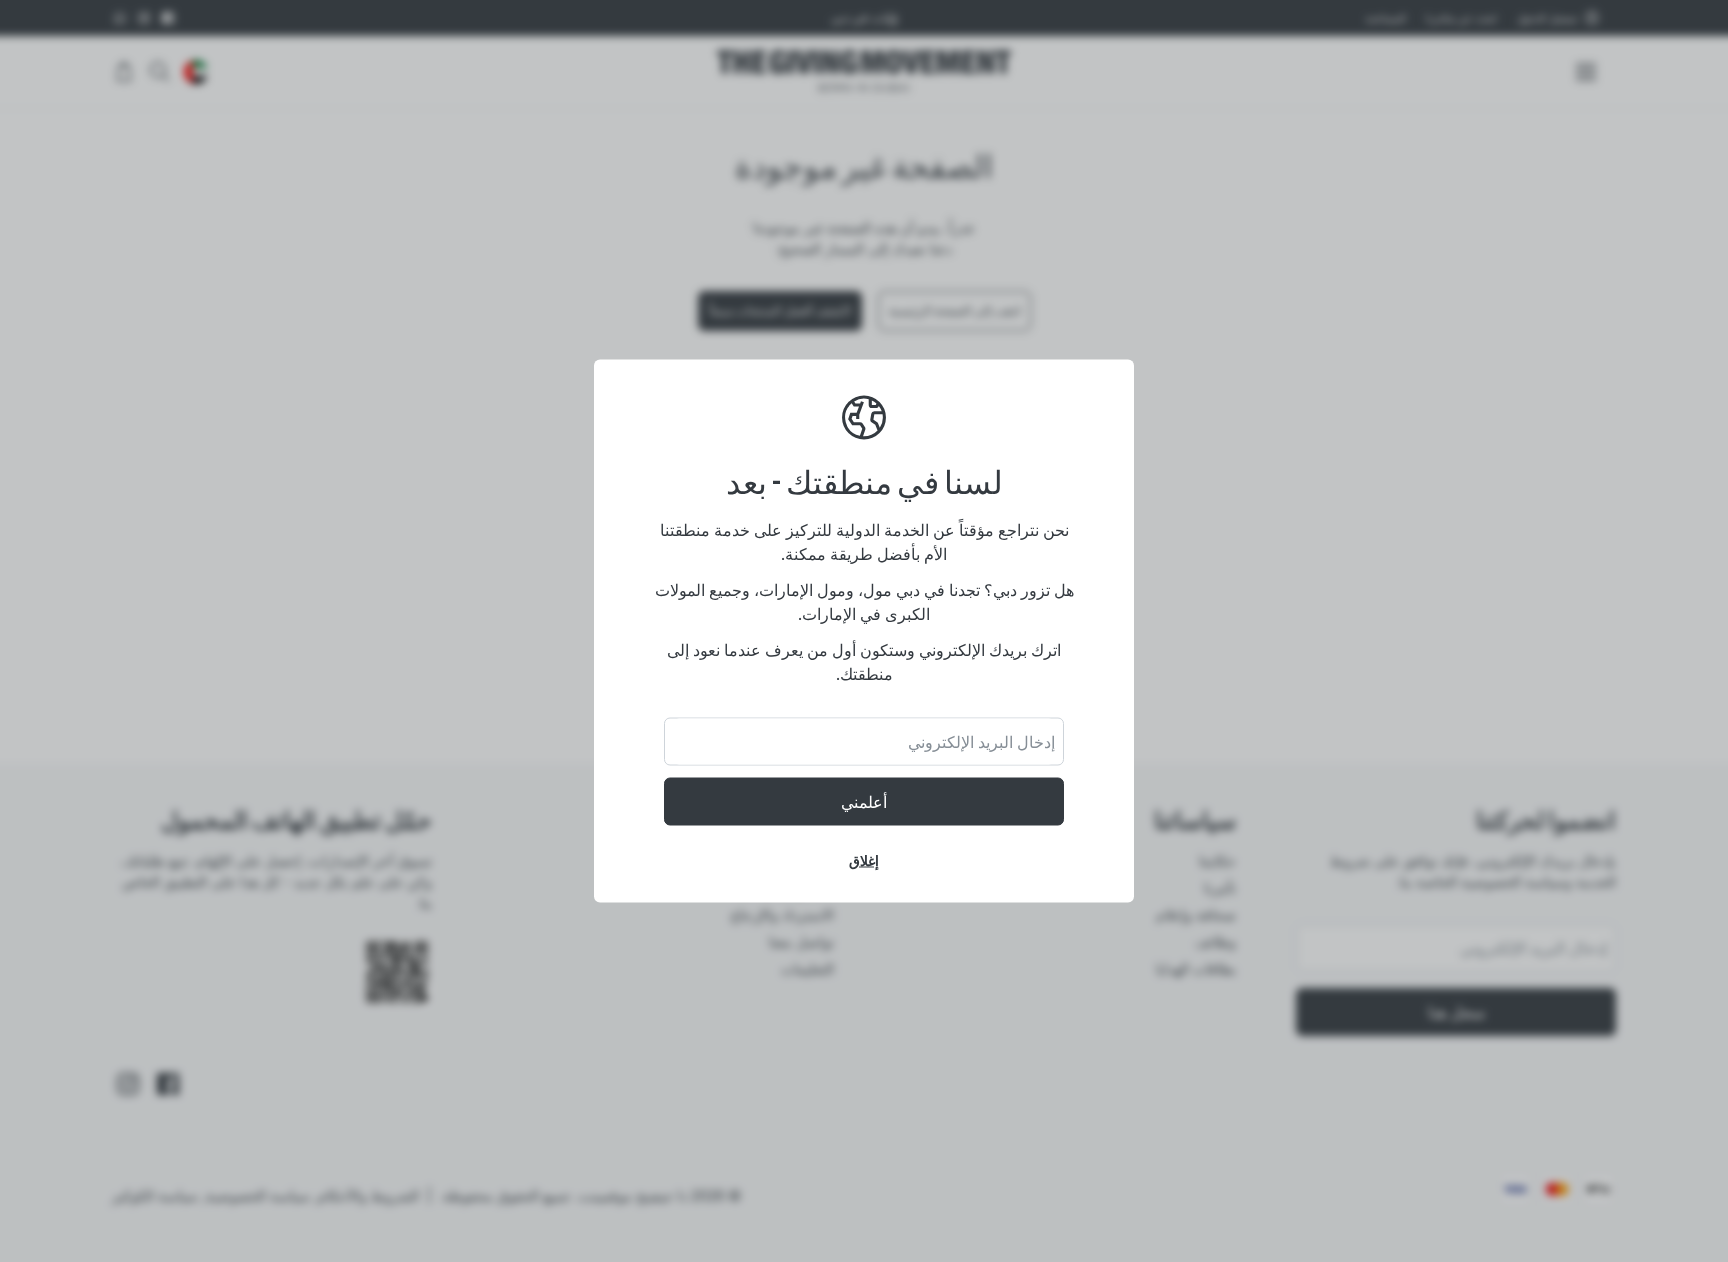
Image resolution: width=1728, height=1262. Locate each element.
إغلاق (864, 860)
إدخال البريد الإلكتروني (981, 742)
